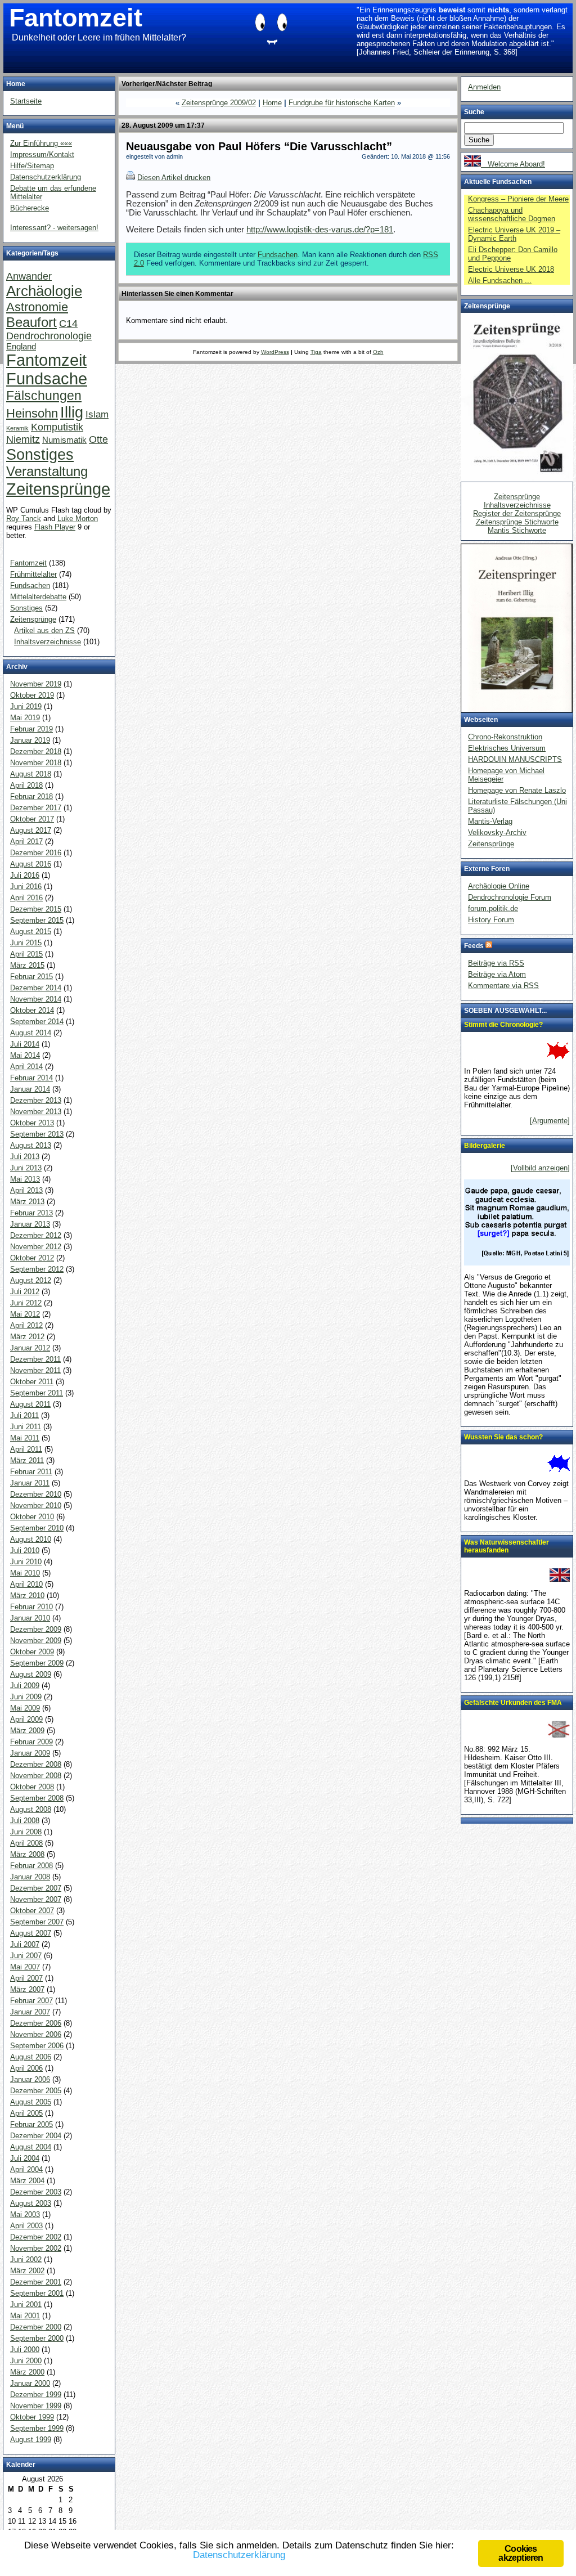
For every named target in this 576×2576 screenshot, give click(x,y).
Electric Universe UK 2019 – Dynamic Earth (514, 234)
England (21, 347)
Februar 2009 (31, 1742)
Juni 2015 (26, 943)
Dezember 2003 (36, 2192)
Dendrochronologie (49, 336)
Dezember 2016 (36, 853)
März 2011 (27, 1460)
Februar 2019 (31, 729)
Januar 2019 (30, 740)
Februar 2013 (31, 1213)
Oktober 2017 (32, 819)
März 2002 (27, 2271)
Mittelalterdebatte (38, 597)
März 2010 (27, 1596)
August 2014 (31, 1033)
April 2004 (26, 2169)
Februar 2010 (31, 1607)
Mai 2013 (25, 1179)
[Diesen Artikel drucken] (130, 178)
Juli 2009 (25, 1686)
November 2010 (36, 1505)
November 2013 (36, 1112)
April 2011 (26, 1449)
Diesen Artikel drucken (174, 178)
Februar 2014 (31, 1078)
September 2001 (37, 2293)
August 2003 (31, 2203)
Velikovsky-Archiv (497, 833)
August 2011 (30, 1404)
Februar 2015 (31, 977)
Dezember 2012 (36, 1235)
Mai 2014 (25, 1055)
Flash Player (55, 527)
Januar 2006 (30, 2079)
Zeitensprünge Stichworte (517, 522)
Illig (72, 412)
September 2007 (37, 1922)
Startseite (26, 101)
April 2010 (26, 1584)
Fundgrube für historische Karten (342, 103)
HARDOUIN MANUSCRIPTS (515, 759)
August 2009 (31, 1674)
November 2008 (36, 1776)
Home (272, 103)
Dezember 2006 (36, 2023)
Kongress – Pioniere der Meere (518, 199)
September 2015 (37, 920)
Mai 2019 (25, 718)
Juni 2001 (26, 2305)
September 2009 (37, 1663)
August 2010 (31, 1539)
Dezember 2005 (36, 2091)
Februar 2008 (31, 1866)
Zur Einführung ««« (41, 143)
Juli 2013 (25, 1157)
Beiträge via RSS (496, 963)
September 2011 (37, 1393)
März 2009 (27, 1731)
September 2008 (37, 1798)
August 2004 (31, 2147)
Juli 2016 (25, 875)
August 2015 (31, 932)
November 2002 (36, 2248)
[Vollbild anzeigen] (540, 1168)
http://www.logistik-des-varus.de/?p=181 (320, 230)
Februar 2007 (31, 2001)
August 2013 (31, 1145)
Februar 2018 (31, 796)
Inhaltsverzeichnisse (48, 642)
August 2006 (31, 2057)
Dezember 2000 (36, 2327)
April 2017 (26, 842)
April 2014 (26, 1067)
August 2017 (31, 830)
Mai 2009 (25, 1708)
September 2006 (37, 2046)
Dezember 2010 (36, 1494)
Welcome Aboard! (513, 164)
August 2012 (31, 1280)
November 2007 (36, 1899)
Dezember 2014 (36, 988)
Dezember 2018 (36, 751)
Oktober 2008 (32, 1787)
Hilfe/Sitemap (32, 166)
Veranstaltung (47, 471)
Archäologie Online (499, 886)
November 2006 (36, 2034)
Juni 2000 (26, 2361)
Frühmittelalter (33, 574)
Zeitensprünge (58, 489)
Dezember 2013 (36, 1100)
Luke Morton (78, 519)
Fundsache (47, 379)
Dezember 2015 (36, 909)
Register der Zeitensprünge (517, 513)
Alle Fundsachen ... (500, 281)
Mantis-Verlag (490, 821)
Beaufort (31, 322)
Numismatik (64, 440)
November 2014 (36, 999)
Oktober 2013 (32, 1123)
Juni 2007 (26, 1956)
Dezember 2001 (36, 2282)
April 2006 (26, 2068)
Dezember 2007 (36, 1888)
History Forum (491, 920)
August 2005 (31, 2102)
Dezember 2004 (36, 2136)
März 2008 (27, 1854)
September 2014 (37, 1022)
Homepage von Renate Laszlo (517, 790)
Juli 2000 (25, 2350)
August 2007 (31, 1933)
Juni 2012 (26, 1303)
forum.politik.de (493, 908)
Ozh (378, 352)
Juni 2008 (26, 1832)
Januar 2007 (30, 2012)
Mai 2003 (25, 2214)
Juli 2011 (24, 1415)
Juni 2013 (26, 1168)
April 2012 (26, 1325)
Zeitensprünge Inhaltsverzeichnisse (517, 501)
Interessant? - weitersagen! (54, 228)
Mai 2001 (25, 2316)
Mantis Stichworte (517, 530)
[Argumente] (550, 1121)
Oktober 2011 (32, 1382)
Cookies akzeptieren (521, 2553)
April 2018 (26, 785)
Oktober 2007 (32, 1911)
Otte (98, 439)
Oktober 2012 (32, 1258)
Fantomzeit (76, 18)
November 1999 (36, 2406)
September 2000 (37, 2338)
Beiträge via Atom (497, 974)
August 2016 (31, 864)
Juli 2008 (25, 1821)
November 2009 (36, 1641)
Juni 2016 (26, 887)
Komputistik (57, 427)
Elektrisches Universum (507, 748)
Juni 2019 (26, 706)
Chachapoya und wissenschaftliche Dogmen (512, 214)
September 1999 (37, 2428)
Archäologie (44, 291)
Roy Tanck (24, 519)
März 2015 (27, 965)
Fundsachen (278, 255)
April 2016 (26, 898)
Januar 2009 (30, 1753)
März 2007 (27, 1989)
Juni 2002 (26, 2259)
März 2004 (27, 2181)
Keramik (17, 428)
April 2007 (26, 1978)
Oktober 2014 (32, 1010)
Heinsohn (32, 413)
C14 (68, 323)
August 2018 (31, 774)
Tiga (316, 352)
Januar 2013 (30, 1224)
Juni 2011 (26, 1427)
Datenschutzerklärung (46, 177)
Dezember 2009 (36, 1629)
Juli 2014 (25, 1044)
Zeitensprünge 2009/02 (219, 103)
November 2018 (36, 763)
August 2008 (31, 1809)
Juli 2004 (25, 2158)
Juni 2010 (26, 1562)
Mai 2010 (25, 1573)
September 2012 (37, 1269)
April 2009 (26, 1719)
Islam (97, 414)
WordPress (275, 352)
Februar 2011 (31, 1472)
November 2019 (36, 684)
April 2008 (26, 1843)
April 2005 (26, 2113)
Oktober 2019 (32, 695)
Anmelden (484, 87)
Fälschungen (44, 396)
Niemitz (23, 439)
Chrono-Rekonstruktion (505, 737)
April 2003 (26, 2226)
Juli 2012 (25, 1292)
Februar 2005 (31, 2124)
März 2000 (27, 2372)
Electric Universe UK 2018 (511, 269)
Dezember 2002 (36, 2237)
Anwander (29, 276)
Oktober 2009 (32, 1652)
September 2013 (37, 1134)
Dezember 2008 (36, 1764)
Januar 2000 (30, 2383)
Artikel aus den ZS (44, 630)
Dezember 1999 (36, 2395)
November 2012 (36, 1247)
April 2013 (26, 1190)
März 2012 (27, 1337)
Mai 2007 (25, 1967)
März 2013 (27, 1202)
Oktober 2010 (32, 1517)
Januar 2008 (30, 1877)
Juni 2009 (26, 1697)
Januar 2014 (30, 1089)
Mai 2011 (25, 1438)
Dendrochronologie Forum (510, 897)
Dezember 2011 (35, 1359)
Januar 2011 (30, 1483)
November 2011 (35, 1370)
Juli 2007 (25, 1944)
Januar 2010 (30, 1618)
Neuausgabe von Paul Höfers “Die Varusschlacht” (259, 146)
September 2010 (37, 1528)
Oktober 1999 (32, 2417)
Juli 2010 (25, 1550)
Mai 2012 (25, 1314)
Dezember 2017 (36, 808)
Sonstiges (40, 454)
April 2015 (26, 954)
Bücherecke (30, 208)
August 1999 (31, 2440)
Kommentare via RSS (503, 986)
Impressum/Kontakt (42, 154)
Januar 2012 (30, 1348)
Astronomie (37, 307)
